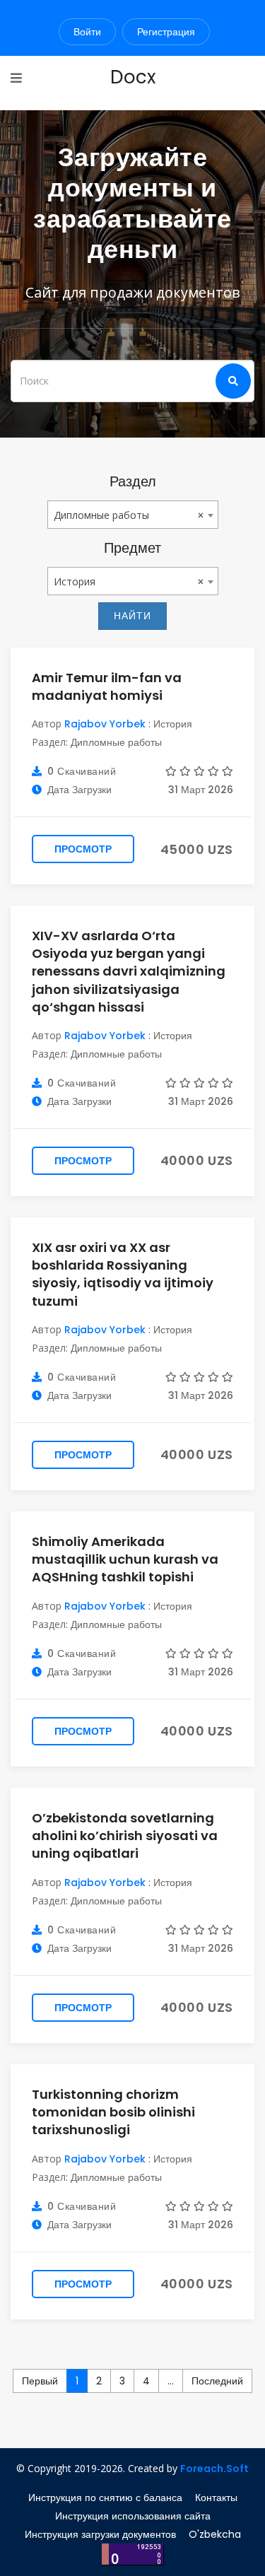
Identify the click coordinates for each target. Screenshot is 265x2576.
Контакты (216, 2498)
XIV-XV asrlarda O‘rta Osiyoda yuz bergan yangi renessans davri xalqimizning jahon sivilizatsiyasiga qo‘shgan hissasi (129, 971)
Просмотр (83, 849)
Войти (87, 32)
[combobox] (133, 515)
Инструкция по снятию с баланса (105, 2498)
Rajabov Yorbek (105, 724)
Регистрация (166, 32)
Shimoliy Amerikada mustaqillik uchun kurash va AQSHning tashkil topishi (125, 1559)
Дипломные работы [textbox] (101, 515)
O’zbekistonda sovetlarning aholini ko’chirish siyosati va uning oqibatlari (125, 1836)
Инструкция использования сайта (133, 2516)
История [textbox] (75, 581)
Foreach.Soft (214, 2469)
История (173, 724)
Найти (132, 616)
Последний (217, 2381)
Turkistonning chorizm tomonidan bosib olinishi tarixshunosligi (113, 2112)
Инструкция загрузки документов (100, 2534)
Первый (40, 2381)
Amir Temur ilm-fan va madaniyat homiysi (107, 686)
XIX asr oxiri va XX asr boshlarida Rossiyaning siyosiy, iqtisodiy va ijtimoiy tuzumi (123, 1274)
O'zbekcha (215, 2534)
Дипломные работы (116, 742)
